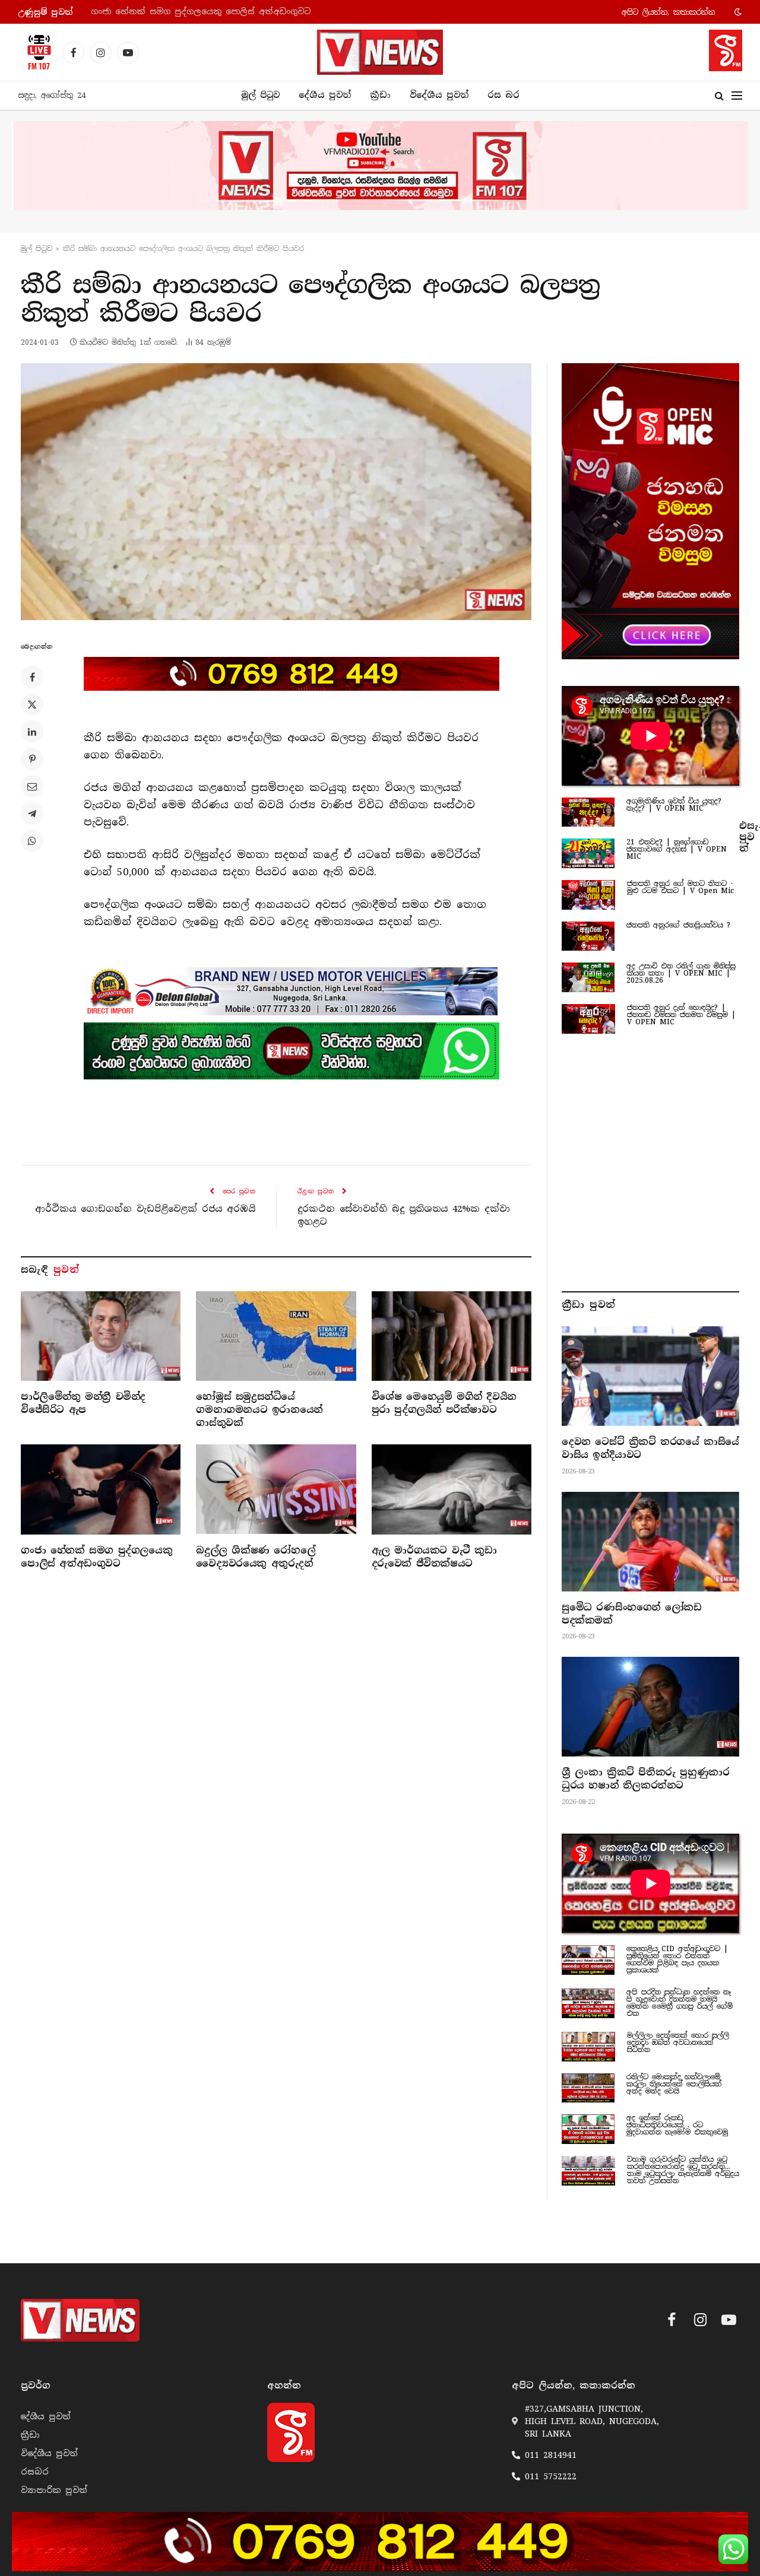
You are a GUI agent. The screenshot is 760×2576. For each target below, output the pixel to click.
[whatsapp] (292, 1051)
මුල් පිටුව (260, 95)
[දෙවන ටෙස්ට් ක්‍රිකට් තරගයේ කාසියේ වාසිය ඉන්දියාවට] (650, 1376)
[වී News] (380, 52)
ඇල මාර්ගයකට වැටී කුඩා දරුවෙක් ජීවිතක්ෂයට (434, 1557)
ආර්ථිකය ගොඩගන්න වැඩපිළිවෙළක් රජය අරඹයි (145, 1209)
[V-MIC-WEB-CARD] (650, 511)
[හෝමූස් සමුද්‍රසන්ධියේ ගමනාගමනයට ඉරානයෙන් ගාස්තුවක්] (276, 1336)
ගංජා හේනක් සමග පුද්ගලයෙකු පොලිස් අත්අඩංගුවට (201, 12)
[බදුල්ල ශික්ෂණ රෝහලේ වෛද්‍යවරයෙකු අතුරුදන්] (276, 1489)
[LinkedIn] (32, 732)
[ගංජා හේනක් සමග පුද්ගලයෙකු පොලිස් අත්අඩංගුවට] (101, 1489)
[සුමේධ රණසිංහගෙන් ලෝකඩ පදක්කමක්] (650, 1542)
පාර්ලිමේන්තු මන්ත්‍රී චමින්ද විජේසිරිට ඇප (83, 1403)
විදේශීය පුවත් (439, 95)
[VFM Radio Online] (36, 52)
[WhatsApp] (32, 841)
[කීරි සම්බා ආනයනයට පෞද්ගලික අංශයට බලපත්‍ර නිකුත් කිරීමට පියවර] (276, 492)
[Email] (32, 786)
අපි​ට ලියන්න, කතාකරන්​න (668, 12)
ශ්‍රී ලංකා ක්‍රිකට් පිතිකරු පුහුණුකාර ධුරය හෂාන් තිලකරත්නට (645, 1779)
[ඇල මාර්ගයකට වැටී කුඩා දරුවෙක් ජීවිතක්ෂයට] (452, 1489)
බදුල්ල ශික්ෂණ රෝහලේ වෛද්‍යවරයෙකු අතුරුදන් (256, 1557)
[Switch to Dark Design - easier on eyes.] (737, 12)
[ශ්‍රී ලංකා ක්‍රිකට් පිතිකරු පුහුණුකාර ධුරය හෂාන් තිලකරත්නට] (650, 1707)
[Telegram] (32, 814)
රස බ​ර (503, 95)
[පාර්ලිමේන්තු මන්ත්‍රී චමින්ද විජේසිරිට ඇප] (101, 1336)
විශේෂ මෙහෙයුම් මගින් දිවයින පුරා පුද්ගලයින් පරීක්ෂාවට (444, 1403)
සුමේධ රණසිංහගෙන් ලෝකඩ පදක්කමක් (631, 1614)
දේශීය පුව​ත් (325, 95)
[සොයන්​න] (719, 96)
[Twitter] (32, 704)
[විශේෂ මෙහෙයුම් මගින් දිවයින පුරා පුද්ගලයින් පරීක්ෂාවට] (452, 1336)
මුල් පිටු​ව (37, 249)
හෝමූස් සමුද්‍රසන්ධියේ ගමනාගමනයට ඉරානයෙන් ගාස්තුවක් (259, 1410)
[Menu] (737, 96)
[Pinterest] (32, 759)
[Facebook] (32, 677)
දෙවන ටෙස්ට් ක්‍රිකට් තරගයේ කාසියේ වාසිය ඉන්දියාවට (650, 1448)
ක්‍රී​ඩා (380, 95)
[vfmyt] (380, 166)
